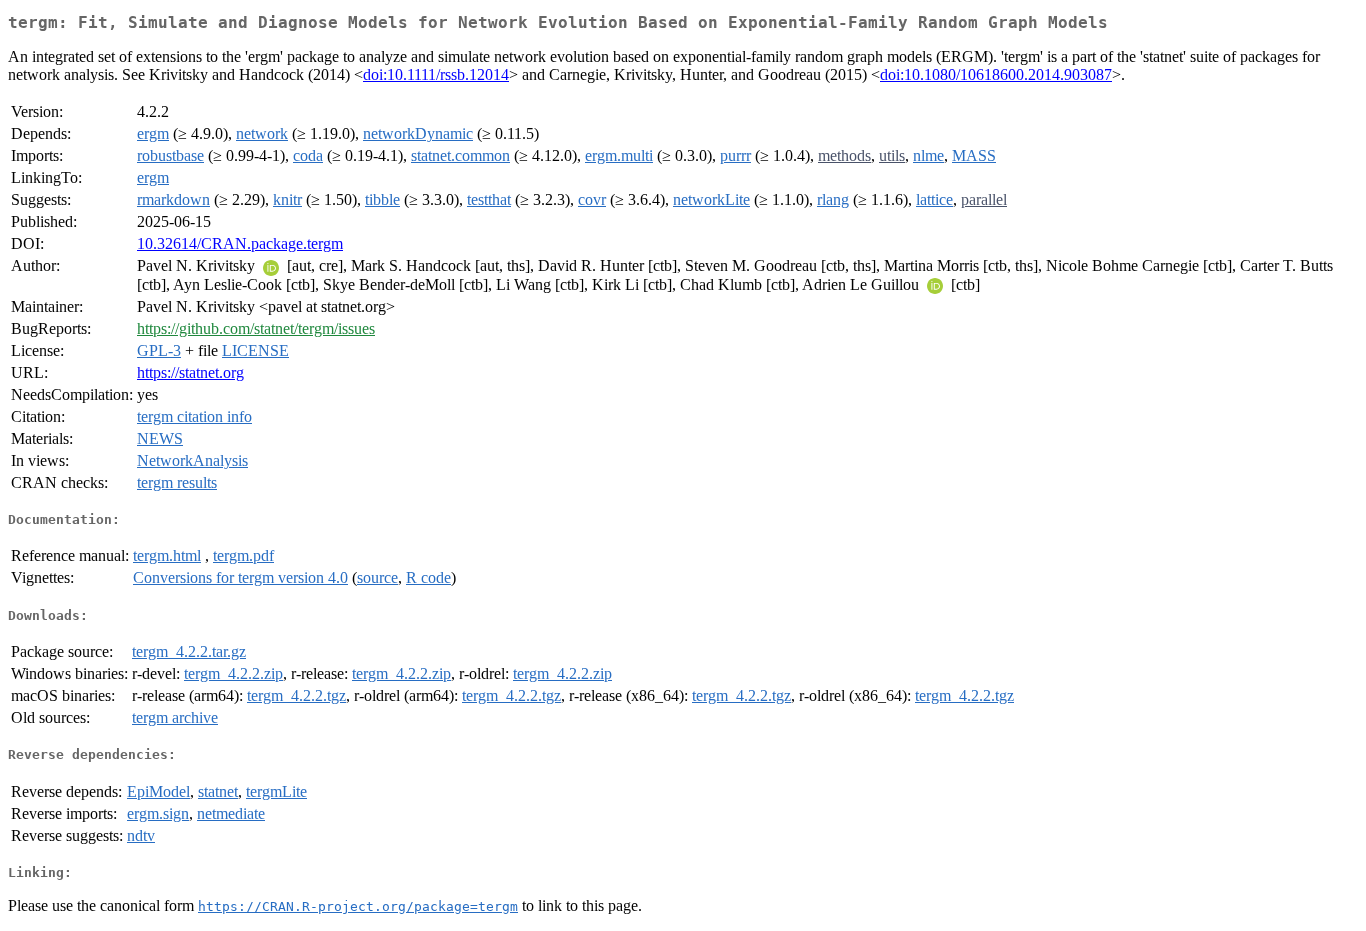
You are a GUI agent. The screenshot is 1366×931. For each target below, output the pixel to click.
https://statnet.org (190, 372)
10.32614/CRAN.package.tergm (240, 243)
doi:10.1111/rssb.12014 (436, 74)
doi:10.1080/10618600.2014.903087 (996, 74)
